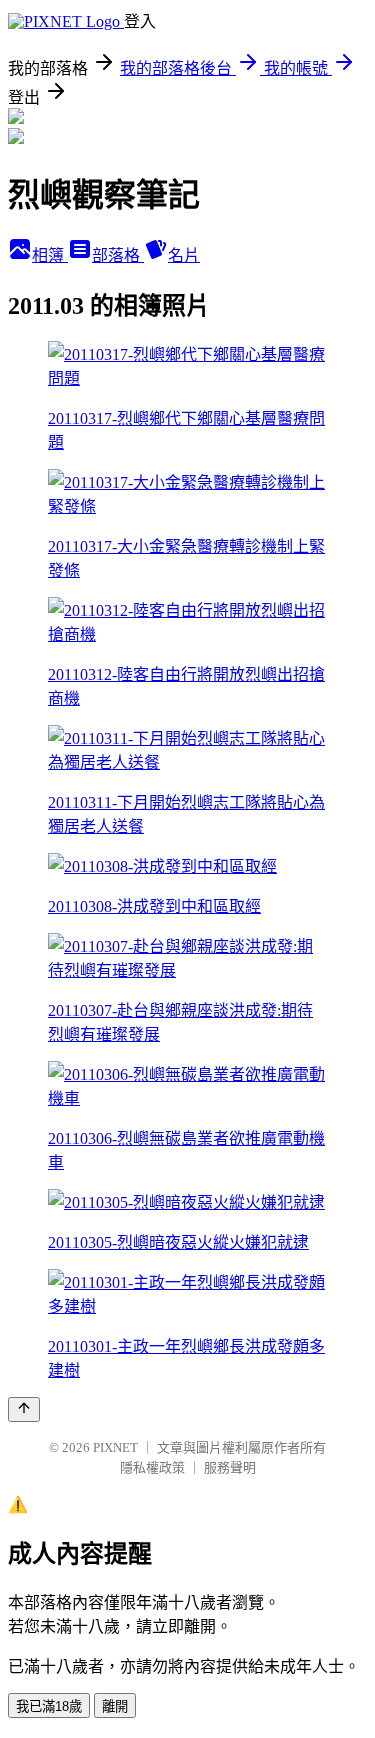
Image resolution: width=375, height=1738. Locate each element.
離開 (115, 1706)
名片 (184, 255)
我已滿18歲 (49, 1706)
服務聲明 (230, 1467)
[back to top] (24, 1409)
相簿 (50, 255)
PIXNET (115, 1447)
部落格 (118, 255)
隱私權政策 (152, 1467)
